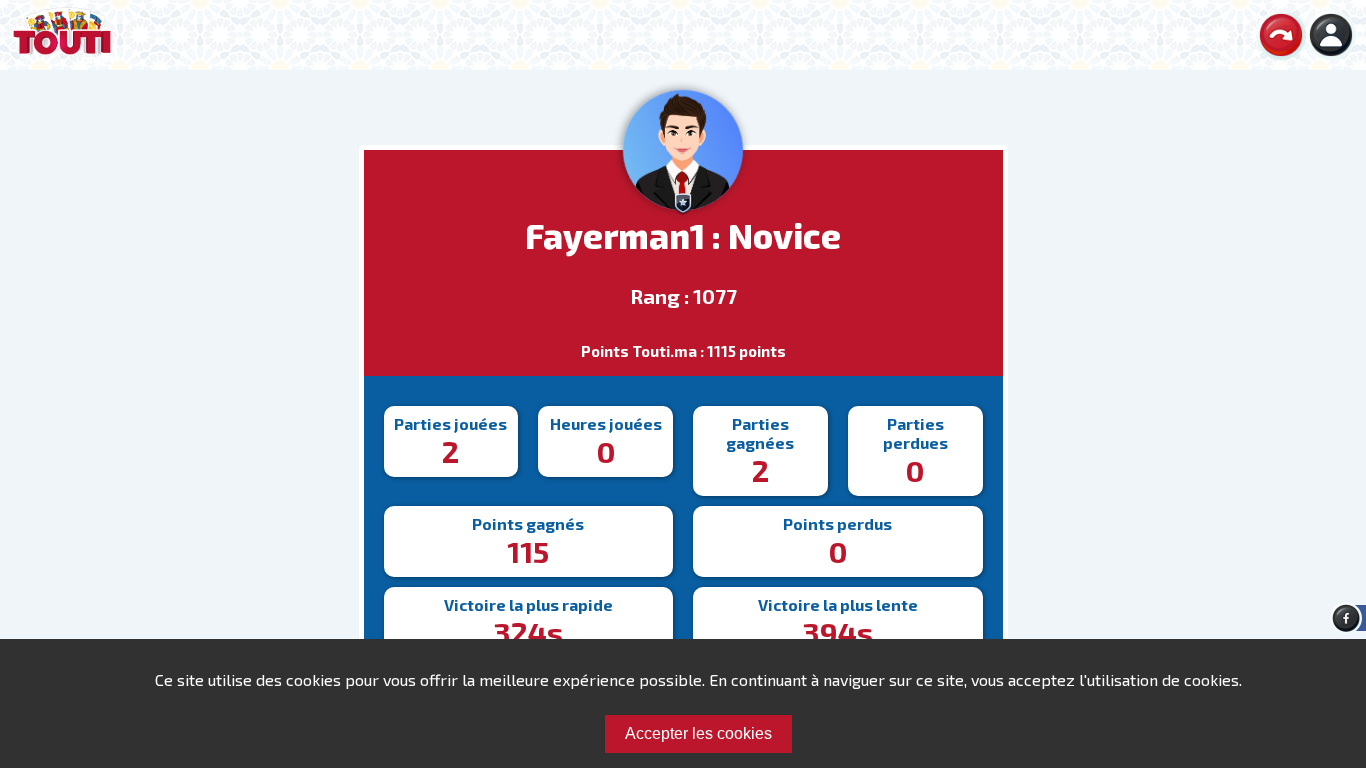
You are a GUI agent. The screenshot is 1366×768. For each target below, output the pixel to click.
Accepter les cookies (698, 733)
